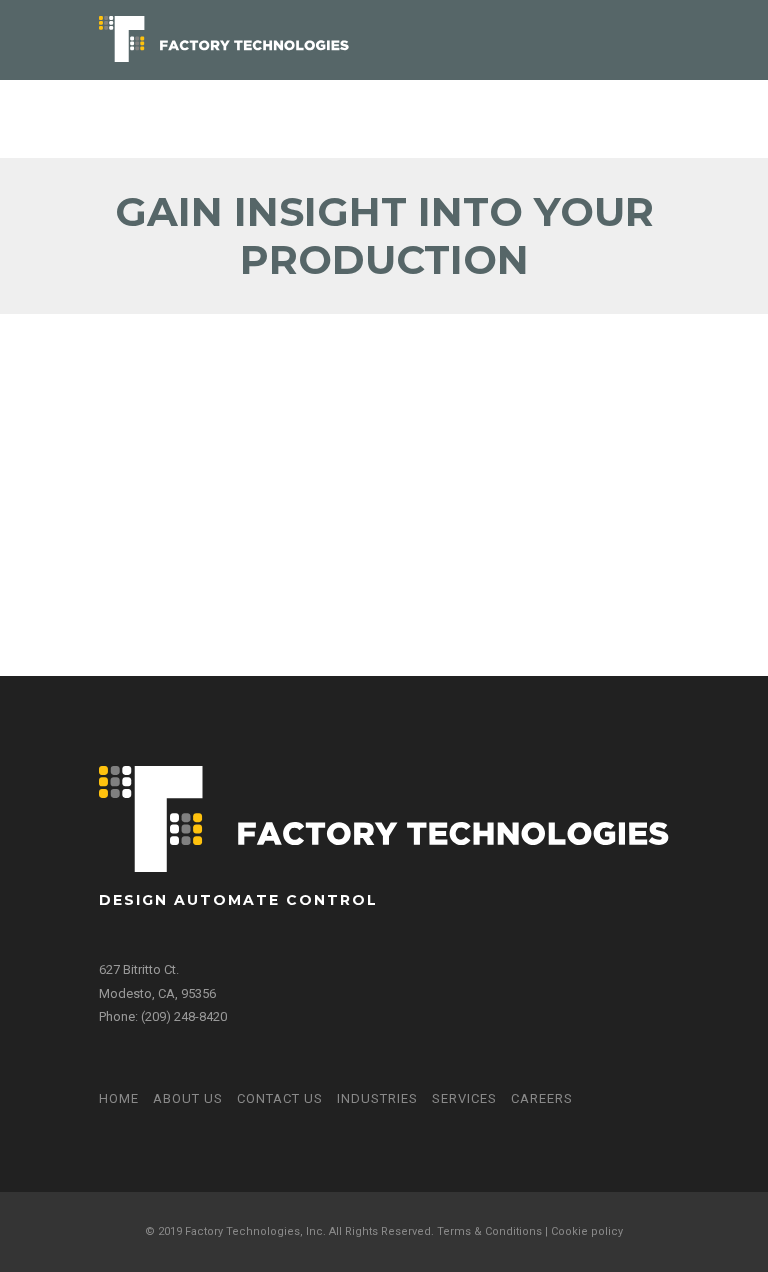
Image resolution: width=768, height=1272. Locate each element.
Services (464, 1098)
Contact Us (280, 1098)
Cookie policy (587, 1231)
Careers (542, 1098)
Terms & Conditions (489, 1231)
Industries (377, 1098)
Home (119, 1098)
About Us (188, 1098)
